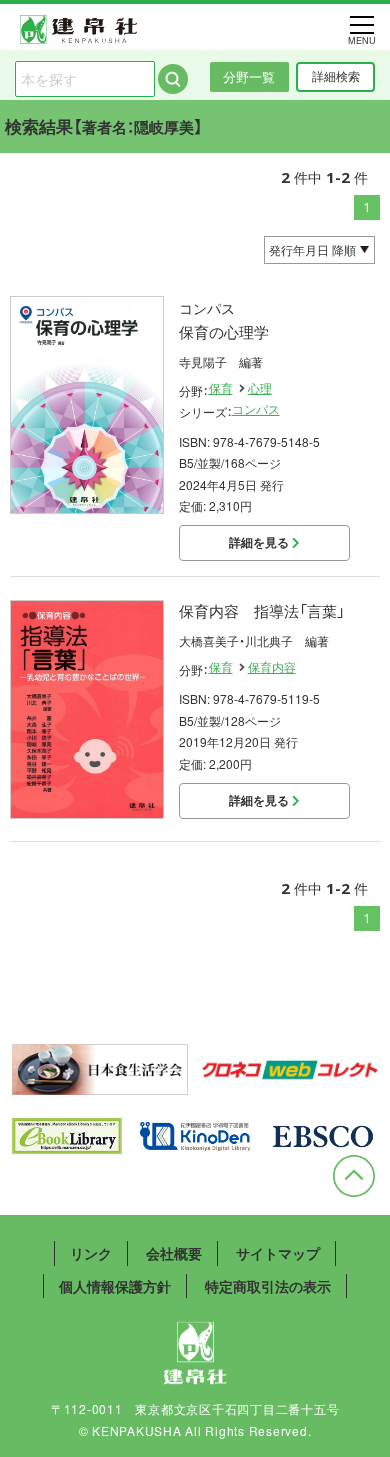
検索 (173, 79)
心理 (260, 388)
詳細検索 (336, 76)
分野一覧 (249, 76)
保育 (221, 388)
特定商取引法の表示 (268, 1286)
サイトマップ (278, 1253)
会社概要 (174, 1253)
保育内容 (272, 667)
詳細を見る (260, 542)
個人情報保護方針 (115, 1286)
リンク (91, 1253)
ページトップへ (354, 1176)
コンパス (256, 409)
